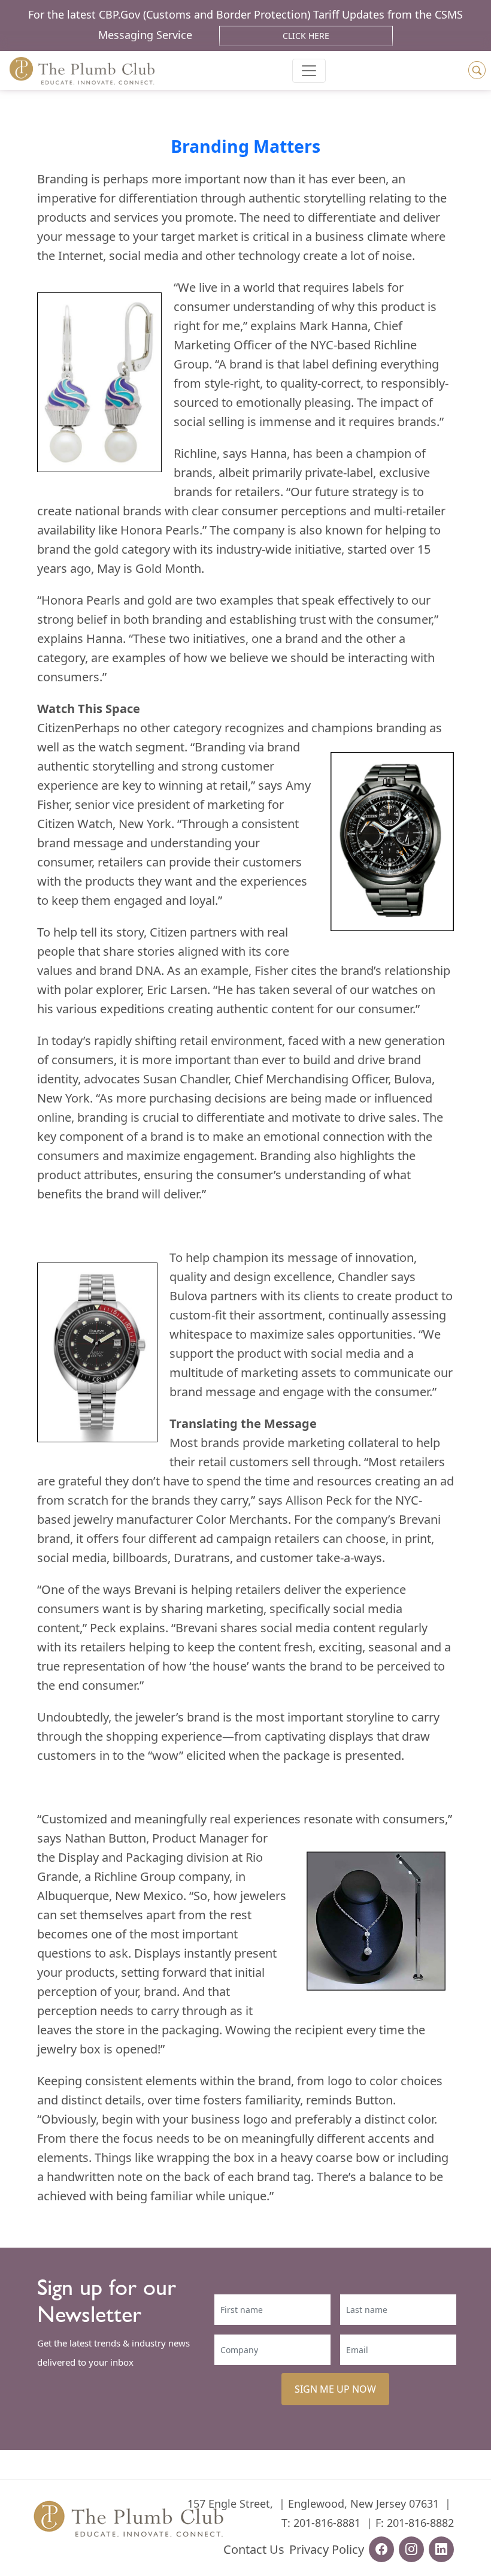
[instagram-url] (411, 2549)
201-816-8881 (327, 2523)
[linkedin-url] (441, 2549)
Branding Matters (245, 146)
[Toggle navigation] (309, 71)
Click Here (306, 36)
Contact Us (254, 2549)
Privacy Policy (327, 2549)
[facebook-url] (381, 2549)
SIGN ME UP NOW (335, 2389)
